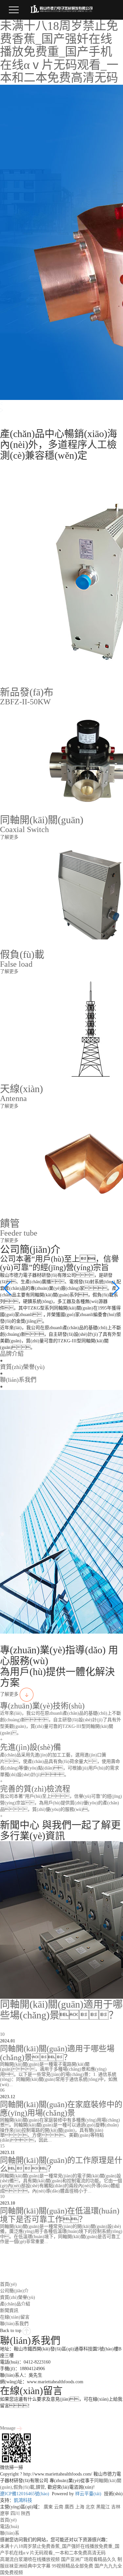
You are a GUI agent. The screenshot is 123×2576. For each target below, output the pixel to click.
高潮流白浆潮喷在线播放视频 (30, 2559)
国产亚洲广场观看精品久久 (89, 2559)
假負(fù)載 (24, 2487)
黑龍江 (103, 2507)
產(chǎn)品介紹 (15, 2304)
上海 (80, 2507)
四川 (15, 2513)
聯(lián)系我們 (14, 2324)
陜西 (26, 2513)
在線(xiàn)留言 (15, 2317)
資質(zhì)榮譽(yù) (18, 2297)
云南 (59, 2507)
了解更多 (10, 1694)
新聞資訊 (9, 2311)
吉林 (116, 2507)
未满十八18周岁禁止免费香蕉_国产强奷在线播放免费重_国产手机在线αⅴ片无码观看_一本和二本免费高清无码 (59, 52)
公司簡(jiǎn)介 (14, 2291)
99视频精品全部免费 (72, 2566)
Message (8, 2428)
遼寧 (5, 2513)
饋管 (40, 2487)
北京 (90, 2507)
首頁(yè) (8, 2284)
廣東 (48, 2507)
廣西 (69, 2507)
